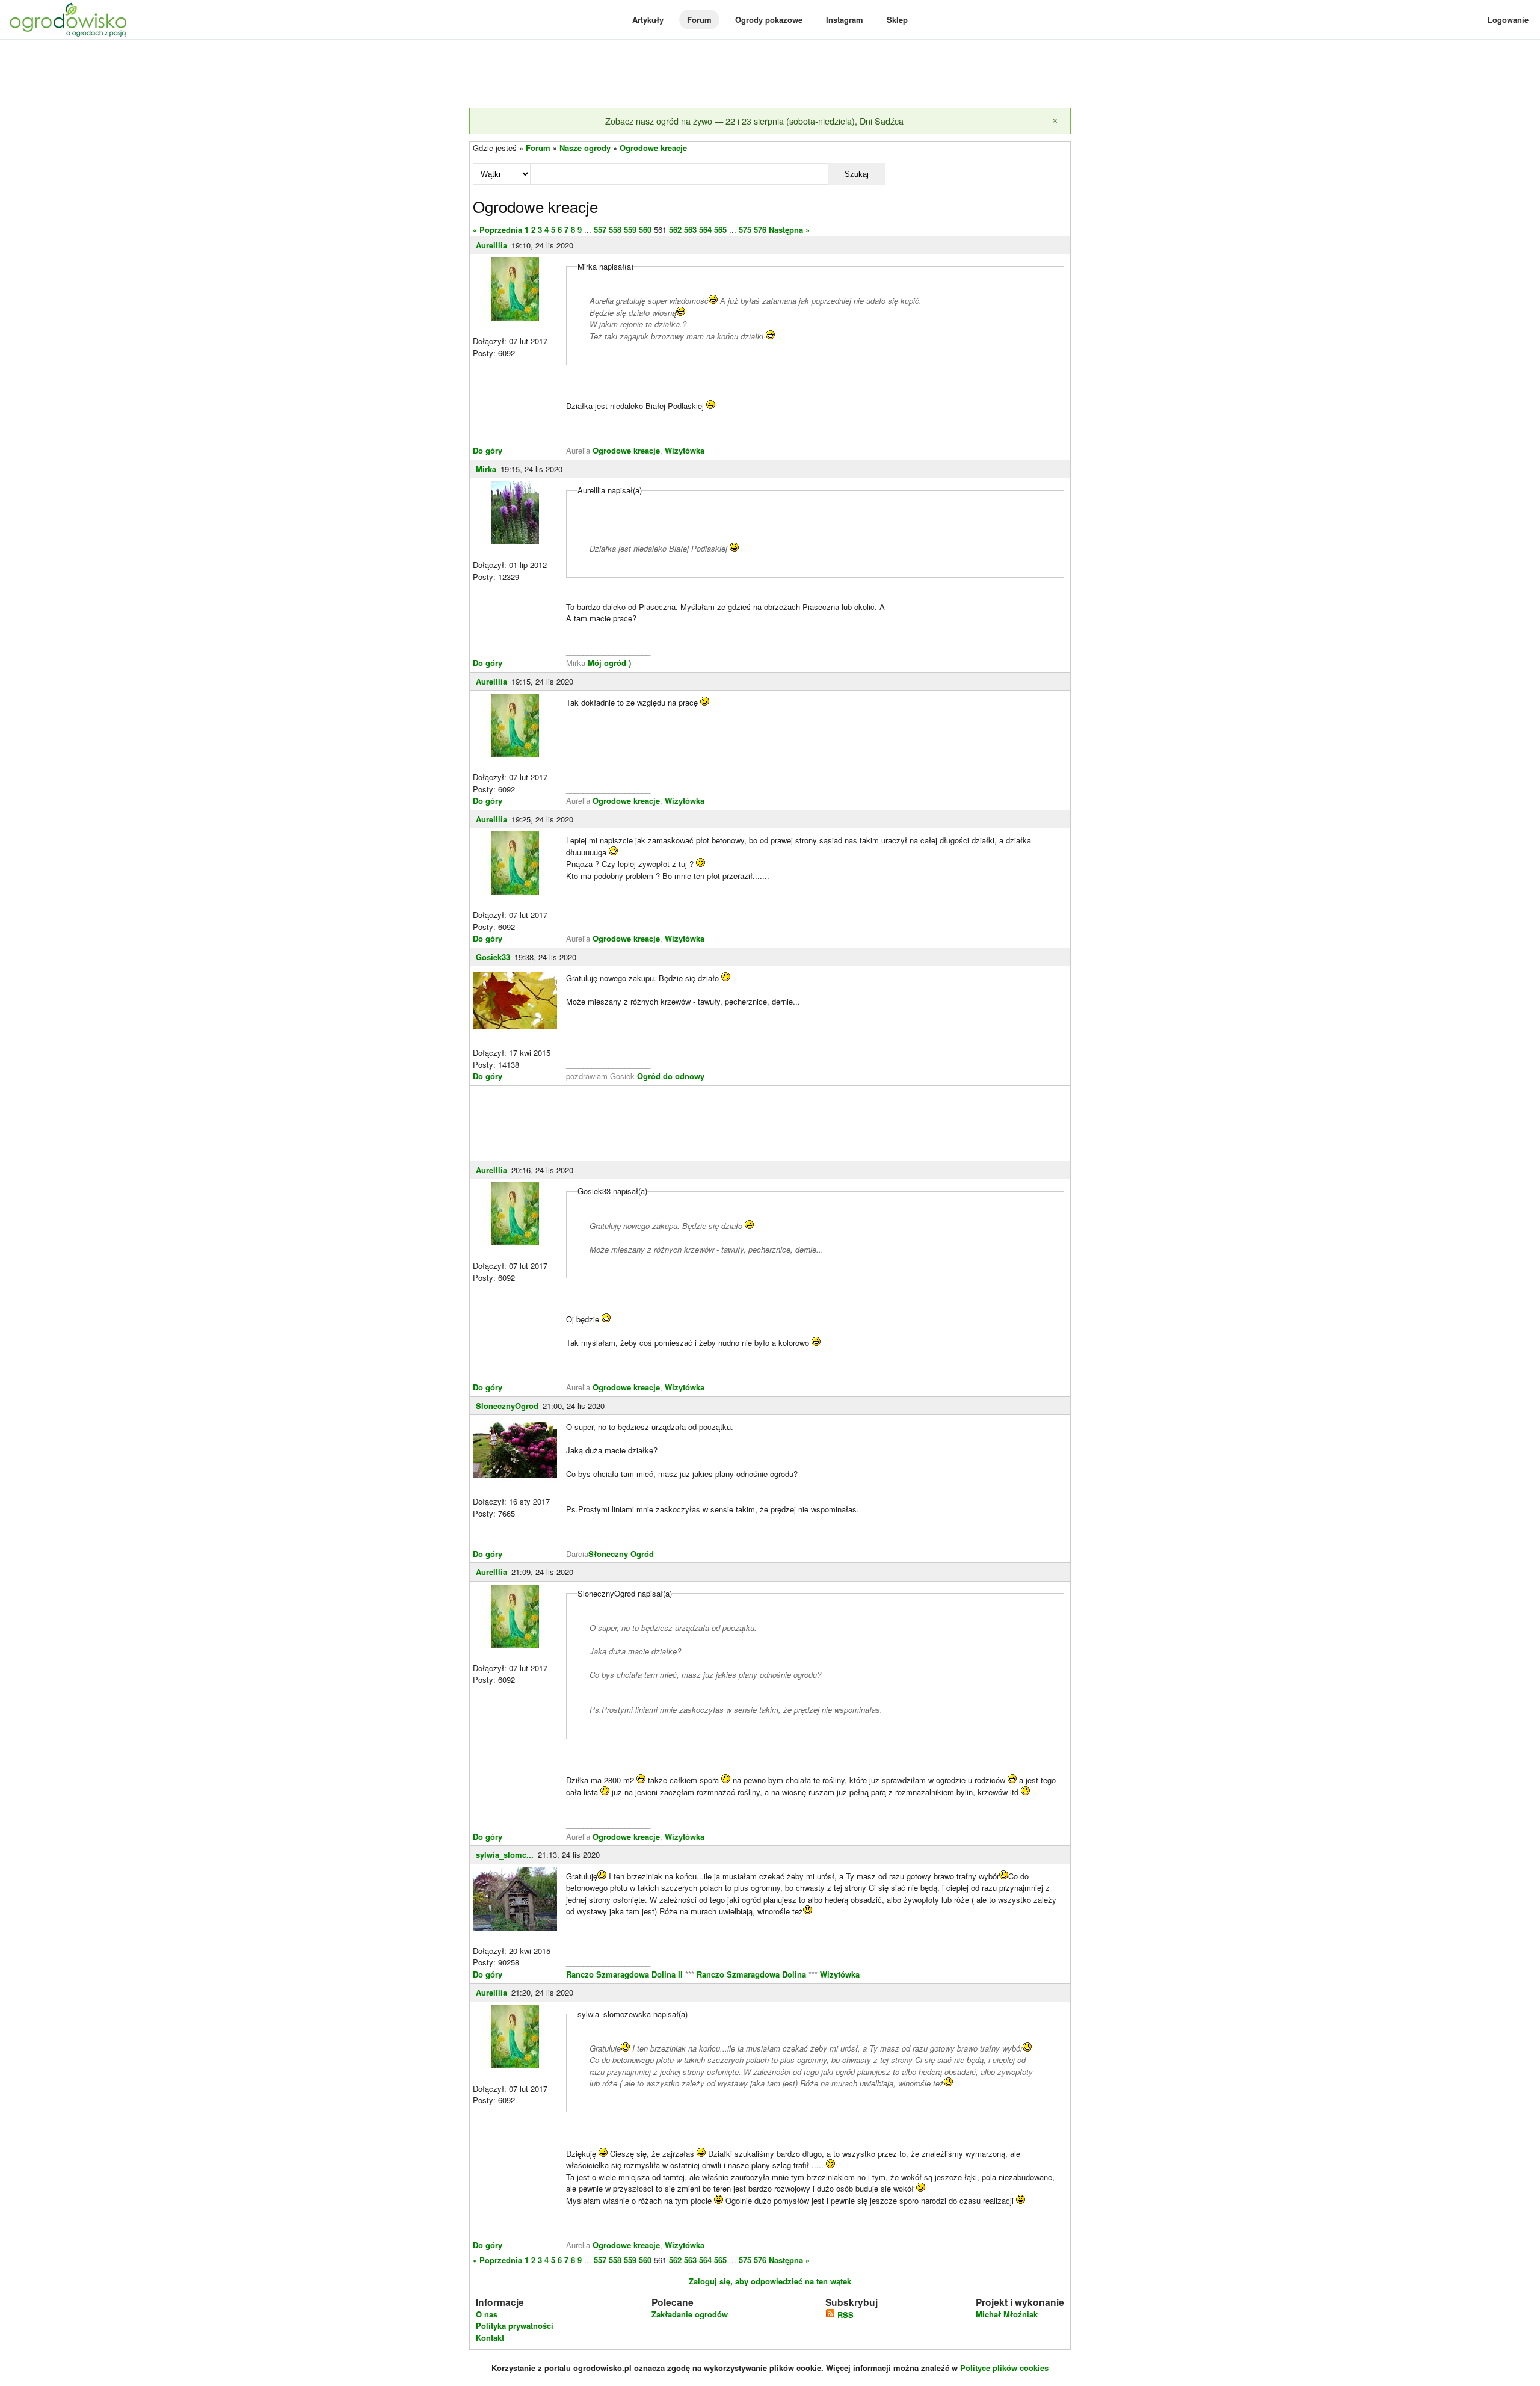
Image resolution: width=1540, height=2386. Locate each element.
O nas (487, 2314)
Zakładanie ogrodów (690, 2314)
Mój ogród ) (608, 663)
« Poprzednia (497, 230)
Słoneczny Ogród (621, 1554)
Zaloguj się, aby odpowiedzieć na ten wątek (770, 2281)
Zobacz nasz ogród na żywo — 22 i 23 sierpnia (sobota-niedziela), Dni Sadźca (754, 121)
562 (675, 230)
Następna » (789, 230)
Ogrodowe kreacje (653, 148)
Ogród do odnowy (671, 1076)
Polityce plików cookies (1004, 2368)
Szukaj (857, 174)
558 (615, 230)
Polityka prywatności (515, 2326)
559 (630, 230)
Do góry (488, 450)
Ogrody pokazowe (769, 20)
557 (600, 230)
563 (690, 230)
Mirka (486, 469)
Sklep (897, 20)
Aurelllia (491, 245)
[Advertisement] (770, 75)
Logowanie (1508, 20)
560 (645, 230)
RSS (844, 2315)
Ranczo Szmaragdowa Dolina (753, 1974)
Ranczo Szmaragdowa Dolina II (626, 1974)
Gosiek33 (493, 957)
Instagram (845, 20)
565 (720, 230)
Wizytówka (685, 450)
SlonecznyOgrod (507, 1406)
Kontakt (490, 2338)
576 (760, 230)
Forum (699, 20)
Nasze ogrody (585, 148)
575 (745, 230)
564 (705, 230)
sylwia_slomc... (505, 1854)
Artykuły (648, 20)
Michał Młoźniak (1007, 2314)
